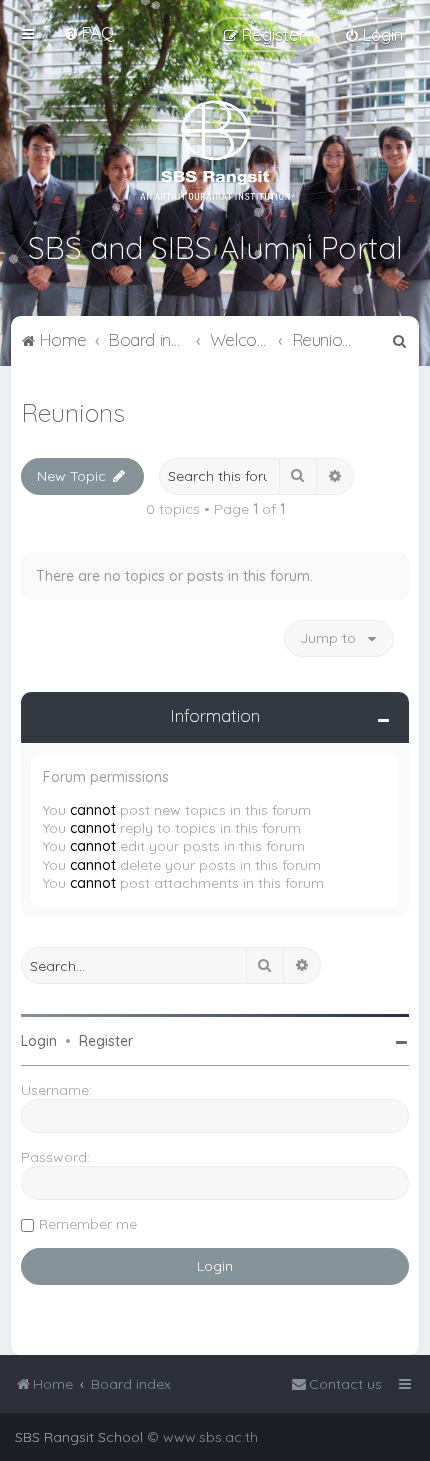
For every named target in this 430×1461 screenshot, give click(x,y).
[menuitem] (88, 32)
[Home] (215, 150)
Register (106, 1041)
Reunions (73, 412)
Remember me (88, 1224)
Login (39, 1041)
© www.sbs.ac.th (202, 1437)
